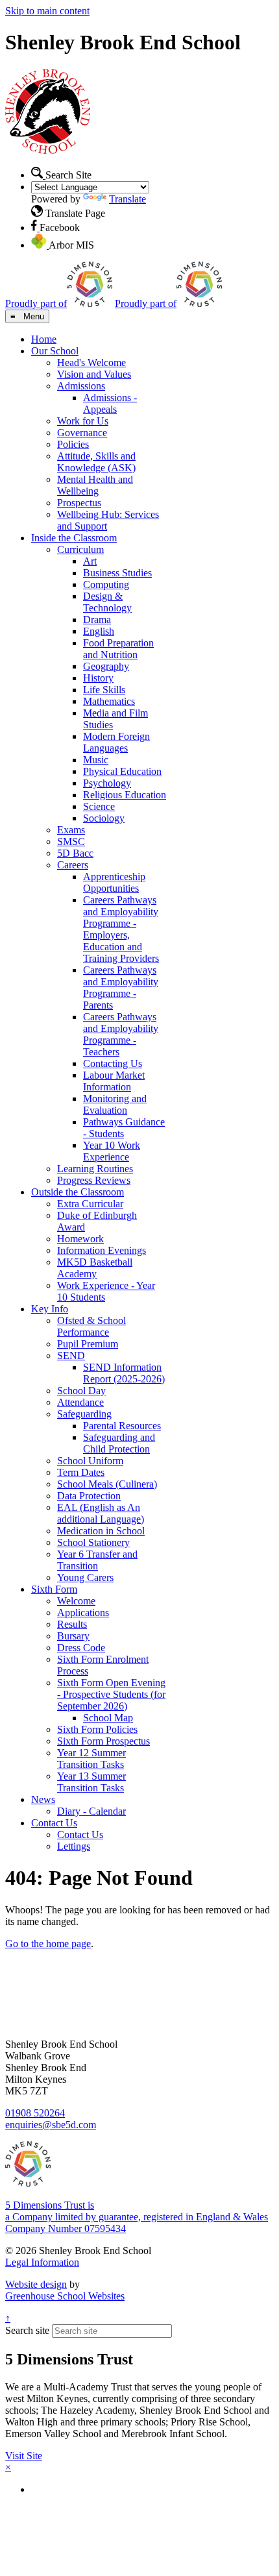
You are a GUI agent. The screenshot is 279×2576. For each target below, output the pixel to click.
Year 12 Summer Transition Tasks (91, 1759)
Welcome (76, 1601)
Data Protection (89, 1496)
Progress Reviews (94, 1180)
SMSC (71, 841)
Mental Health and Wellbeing (95, 485)
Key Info (50, 1309)
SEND (71, 1355)
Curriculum (80, 549)
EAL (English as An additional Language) (101, 1513)
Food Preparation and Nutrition (118, 649)
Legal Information (42, 2262)
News (43, 1799)
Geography (106, 666)
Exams (71, 830)
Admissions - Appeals (110, 403)
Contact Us (54, 1823)
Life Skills (104, 690)
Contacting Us (113, 1063)
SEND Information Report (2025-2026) (124, 1373)
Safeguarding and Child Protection (119, 1443)
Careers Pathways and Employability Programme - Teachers (121, 1034)
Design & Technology (107, 602)
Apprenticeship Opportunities (114, 882)
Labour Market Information (114, 1081)
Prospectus (79, 503)
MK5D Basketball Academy (95, 1268)
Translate (127, 199)
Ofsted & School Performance (91, 1326)
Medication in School (101, 1531)
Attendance (80, 1402)
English (99, 631)
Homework (80, 1239)
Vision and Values (94, 374)
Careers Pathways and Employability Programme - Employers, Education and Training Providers (121, 929)
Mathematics (109, 701)
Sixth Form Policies (97, 1729)
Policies (73, 444)
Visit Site (24, 2456)
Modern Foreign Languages (116, 742)
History (98, 678)
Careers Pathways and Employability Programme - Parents (121, 987)
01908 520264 (35, 2113)
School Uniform (90, 1461)
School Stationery (93, 1542)
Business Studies (117, 573)
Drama (97, 619)
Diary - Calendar (91, 1811)
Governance (82, 433)
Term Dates (81, 1472)
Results (72, 1624)
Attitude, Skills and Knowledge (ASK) (96, 462)
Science (99, 806)
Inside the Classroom (74, 538)
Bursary (73, 1636)
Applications (83, 1613)
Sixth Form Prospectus (103, 1741)
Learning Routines (95, 1169)
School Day (81, 1391)
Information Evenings (102, 1250)
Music (96, 760)
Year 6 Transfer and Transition (97, 1560)
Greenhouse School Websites (65, 2296)
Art (90, 561)
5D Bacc (75, 853)
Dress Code (81, 1648)
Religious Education (125, 795)
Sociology (104, 818)
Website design (36, 2284)
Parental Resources (122, 1426)
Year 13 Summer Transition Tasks (91, 1782)
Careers (73, 865)
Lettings (74, 1846)
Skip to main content (47, 11)
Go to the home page (48, 1944)
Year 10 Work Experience (112, 1151)
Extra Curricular (90, 1204)
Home (44, 339)
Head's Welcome (91, 362)
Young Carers (85, 1577)
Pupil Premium (88, 1344)
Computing (106, 584)
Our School (55, 351)
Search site (27, 2330)
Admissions (81, 386)
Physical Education (122, 771)
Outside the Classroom (78, 1192)
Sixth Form (54, 1589)
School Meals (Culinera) (107, 1484)
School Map (108, 1718)
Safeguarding (84, 1414)
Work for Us (83, 421)
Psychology (107, 783)
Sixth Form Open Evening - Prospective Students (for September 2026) (111, 1694)
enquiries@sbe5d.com (51, 2125)
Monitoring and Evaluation (115, 1104)
